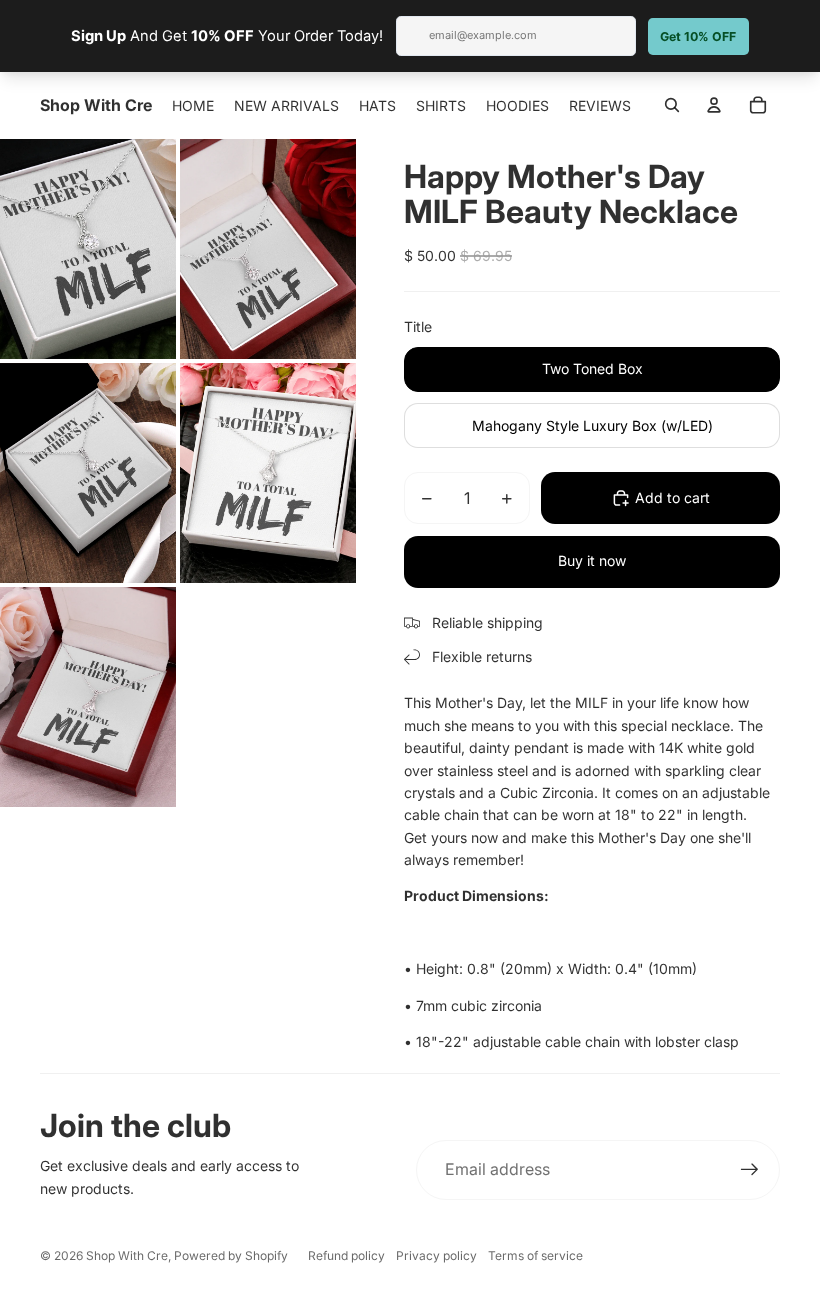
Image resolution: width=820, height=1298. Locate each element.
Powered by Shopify (231, 1255)
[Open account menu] (714, 105)
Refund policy (346, 1255)
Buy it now (592, 560)
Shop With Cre (127, 1255)
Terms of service (535, 1255)
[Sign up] (750, 1170)
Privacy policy (436, 1255)
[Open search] (672, 105)
